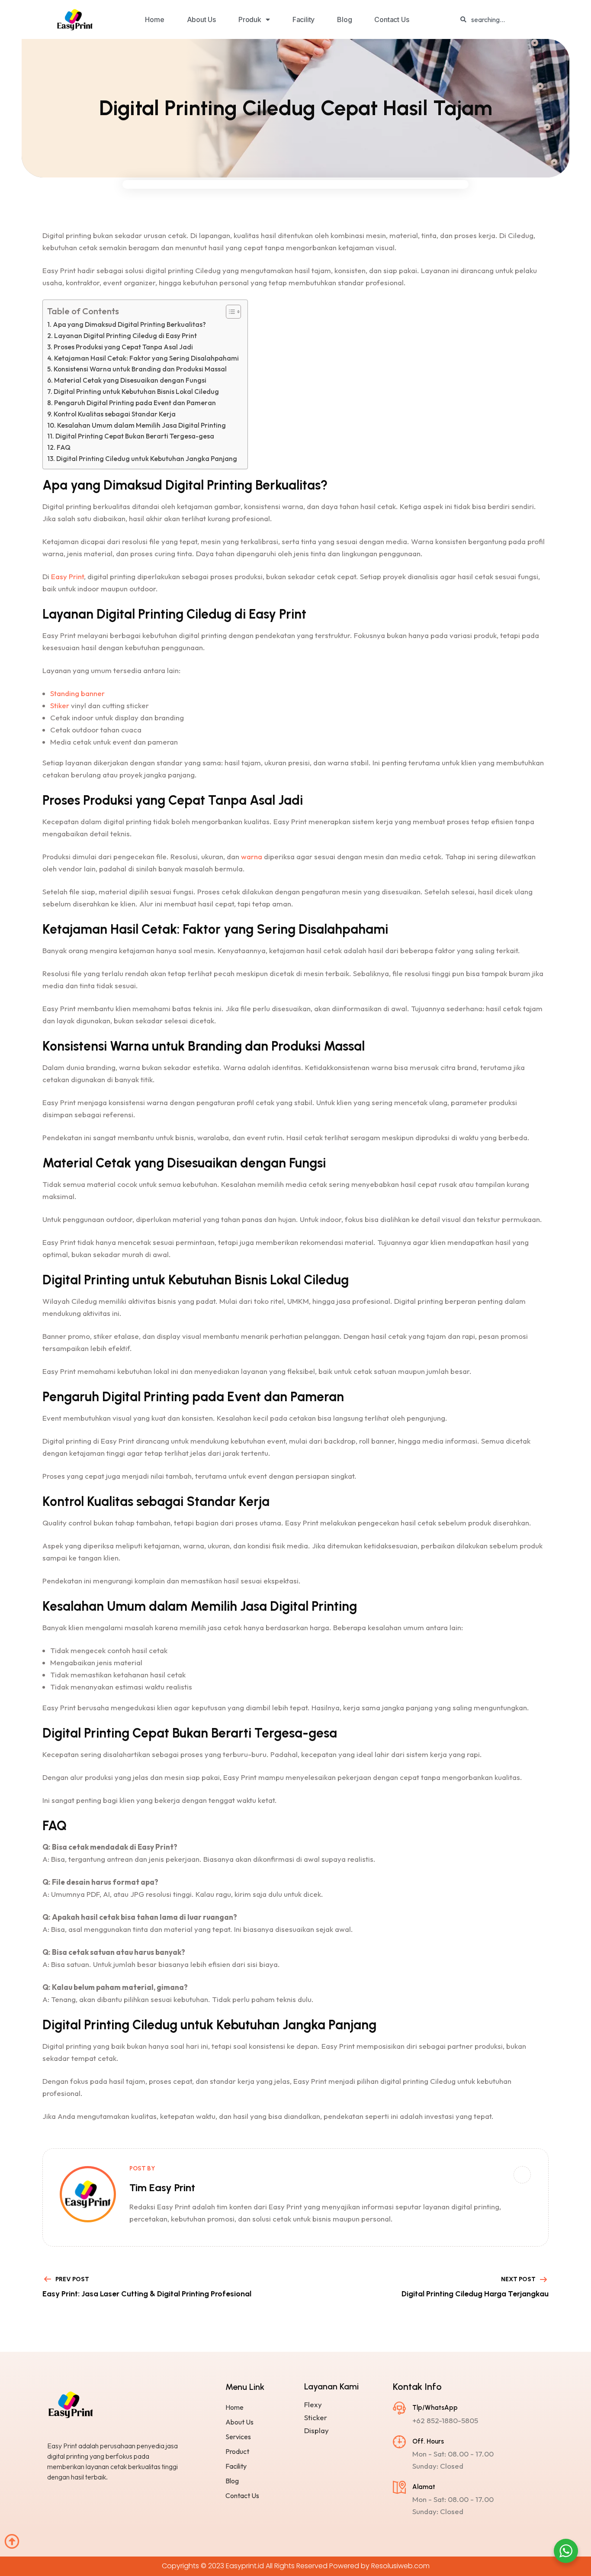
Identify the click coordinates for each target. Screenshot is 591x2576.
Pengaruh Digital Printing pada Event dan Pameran (135, 403)
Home (154, 19)
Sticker (316, 2418)
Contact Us (392, 19)
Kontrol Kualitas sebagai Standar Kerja (115, 414)
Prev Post (72, 2279)
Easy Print (67, 576)
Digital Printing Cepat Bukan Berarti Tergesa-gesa (135, 436)
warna (252, 856)
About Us (201, 19)
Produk (250, 19)
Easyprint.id (245, 2566)
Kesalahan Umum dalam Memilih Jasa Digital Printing (141, 425)
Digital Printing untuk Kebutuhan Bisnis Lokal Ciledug (136, 392)
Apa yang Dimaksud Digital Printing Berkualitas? (129, 324)
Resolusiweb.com (400, 2566)
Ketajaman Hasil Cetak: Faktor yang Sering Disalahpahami (146, 358)
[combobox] (520, 19)
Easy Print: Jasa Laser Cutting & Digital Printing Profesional (147, 2294)
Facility (304, 19)
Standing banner (77, 693)
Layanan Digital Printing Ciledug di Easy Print (125, 336)
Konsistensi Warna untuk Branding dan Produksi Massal (140, 369)
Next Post (518, 2279)
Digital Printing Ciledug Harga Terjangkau (475, 2294)
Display (316, 2431)
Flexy (313, 2405)
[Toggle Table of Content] (229, 312)
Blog (344, 19)
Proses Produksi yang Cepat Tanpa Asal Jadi (123, 347)
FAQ (64, 447)
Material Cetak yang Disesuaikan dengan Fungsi (130, 380)
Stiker (60, 705)
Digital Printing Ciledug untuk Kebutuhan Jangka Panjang (147, 459)
